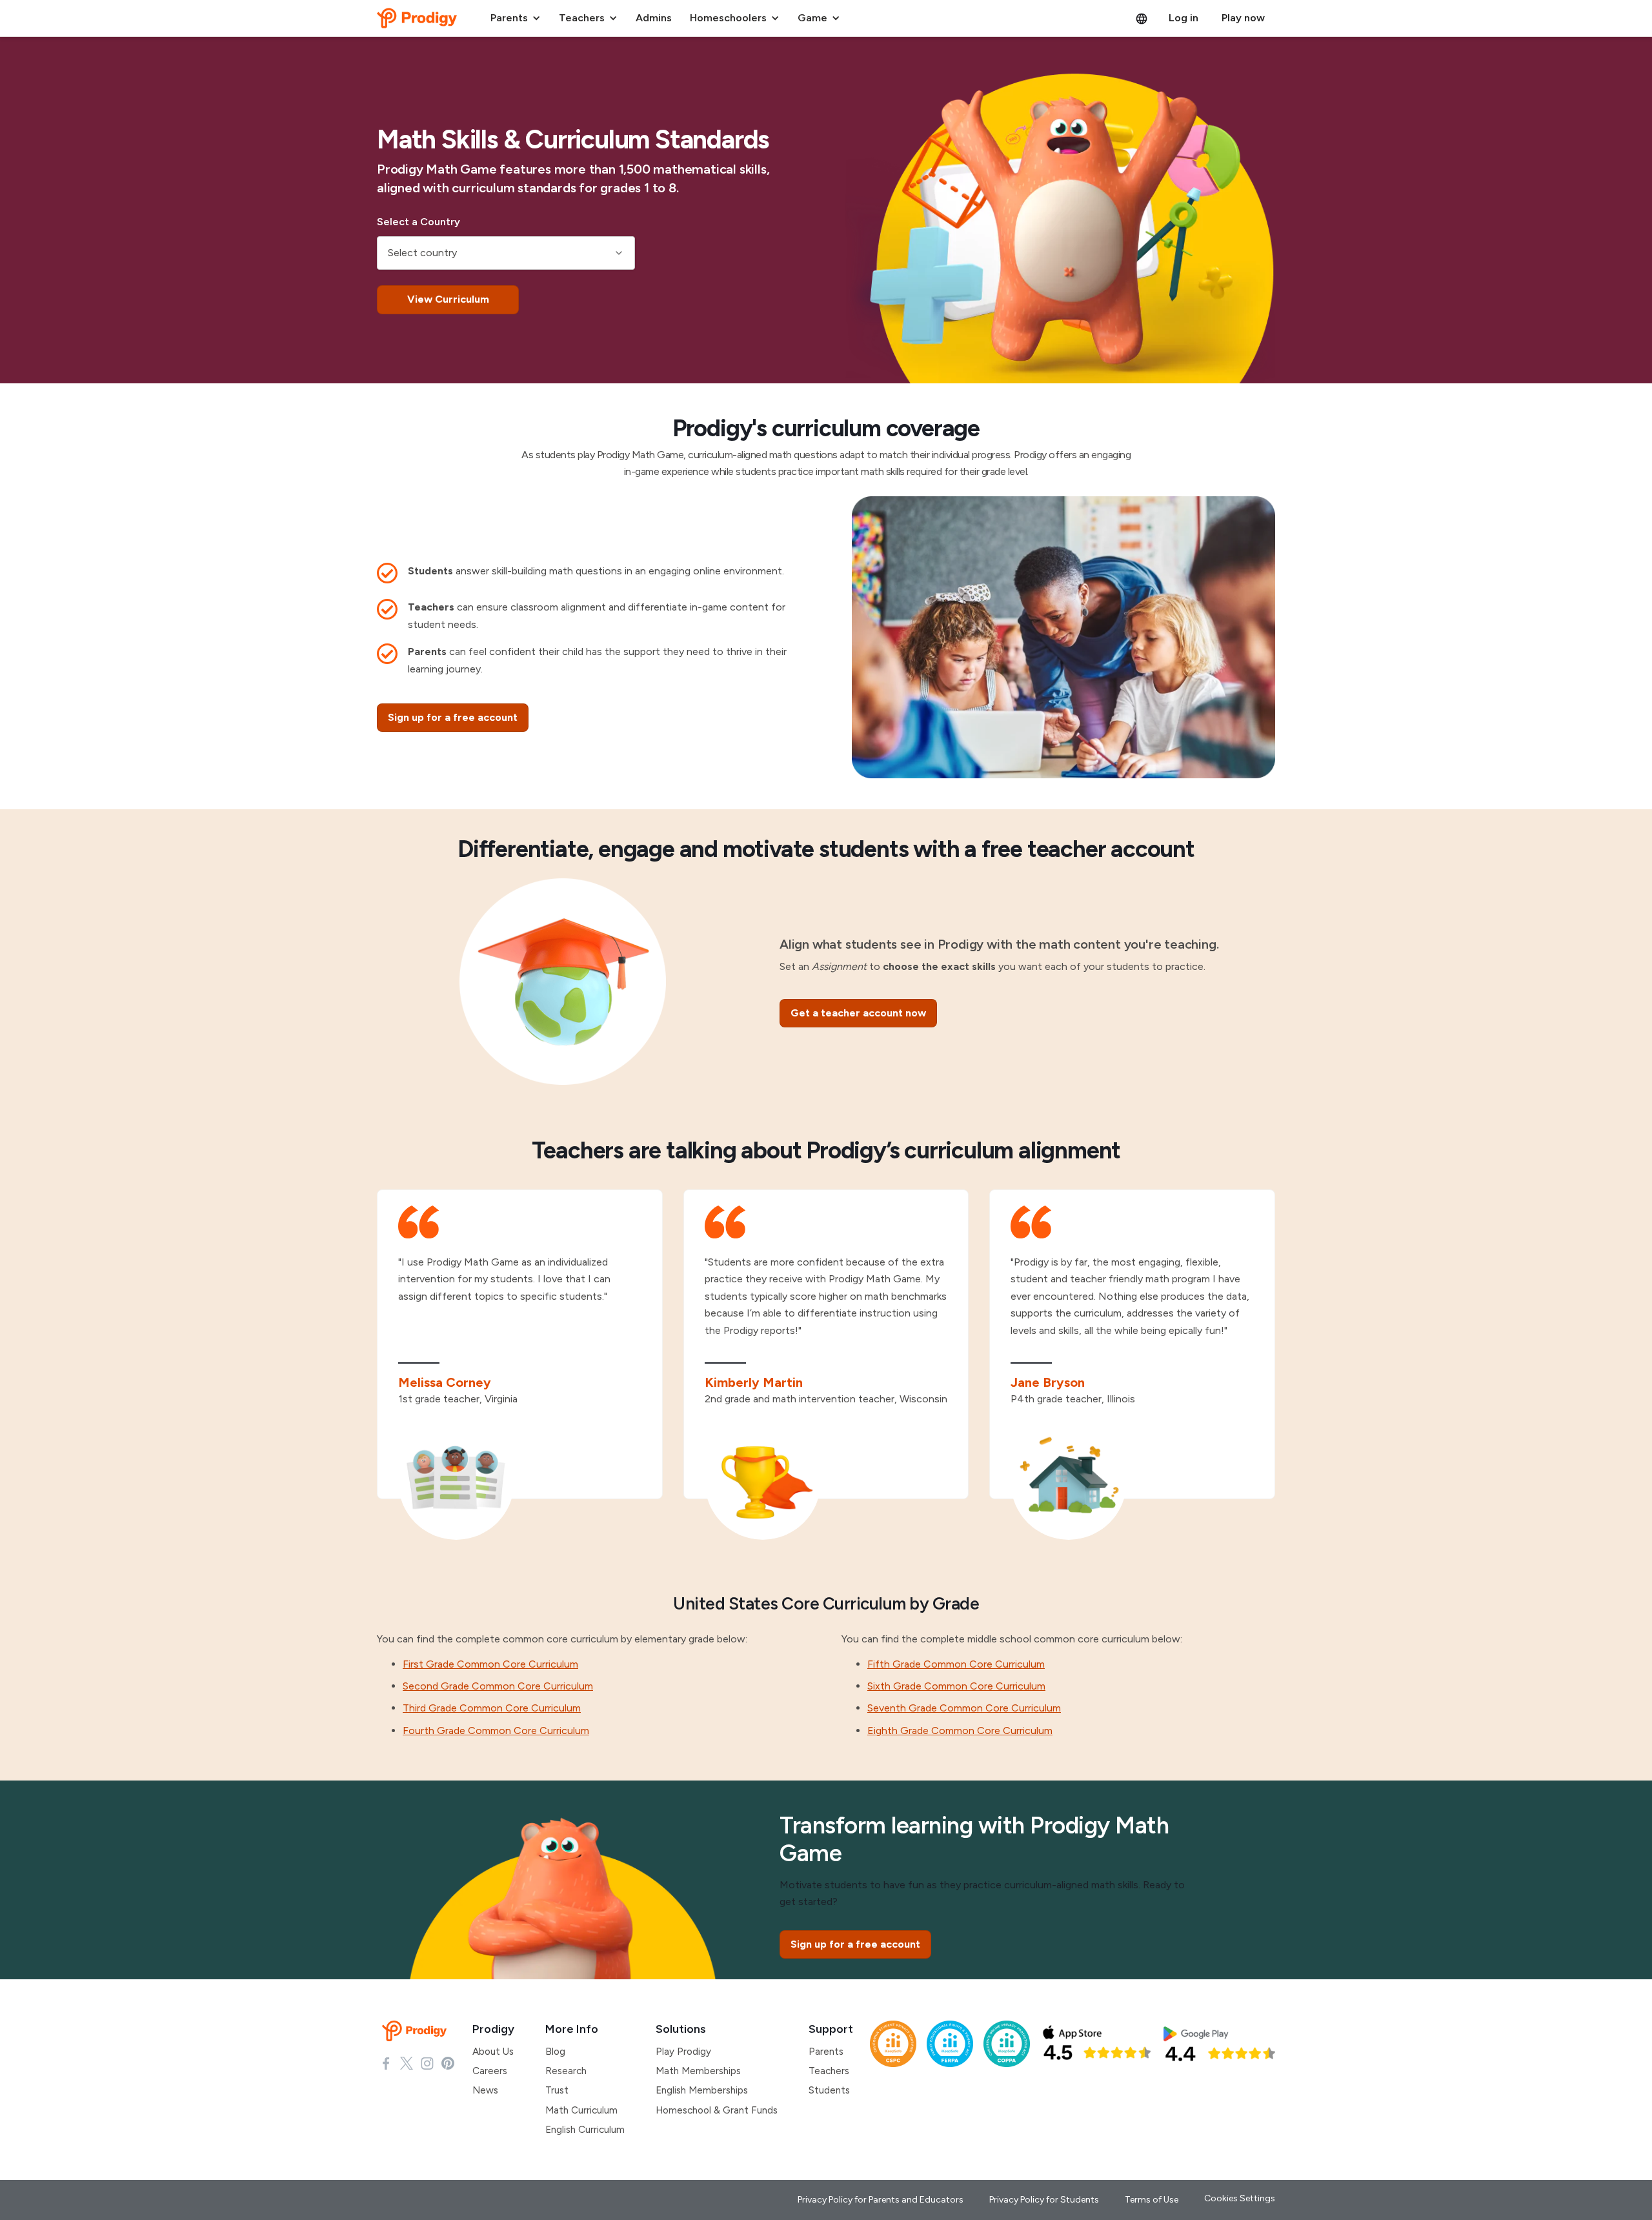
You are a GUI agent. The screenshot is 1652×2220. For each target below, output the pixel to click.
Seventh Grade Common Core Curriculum (964, 1708)
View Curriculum (448, 299)
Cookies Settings (1240, 2198)
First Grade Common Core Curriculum (490, 1664)
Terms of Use (1152, 2200)
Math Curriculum (581, 2110)
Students (829, 2090)
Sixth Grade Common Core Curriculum (956, 1686)
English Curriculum (585, 2130)
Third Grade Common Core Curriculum (492, 1708)
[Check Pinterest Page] (448, 2063)
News (485, 2090)
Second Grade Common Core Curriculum (498, 1686)
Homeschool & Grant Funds (717, 2110)
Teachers (829, 2071)
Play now (1243, 18)
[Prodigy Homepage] (417, 2031)
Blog (555, 2052)
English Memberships (702, 2090)
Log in (1184, 18)
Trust (557, 2090)
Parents (826, 2052)
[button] (516, 18)
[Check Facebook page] (386, 2063)
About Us (493, 2052)
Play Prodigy (683, 2052)
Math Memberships (698, 2071)
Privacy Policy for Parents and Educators (881, 2200)
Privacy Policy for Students (1044, 2200)
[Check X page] (407, 2063)
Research (566, 2071)
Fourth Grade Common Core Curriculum (496, 1731)
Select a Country (418, 222)
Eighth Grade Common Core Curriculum (960, 1731)
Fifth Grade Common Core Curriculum (956, 1664)
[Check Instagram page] (427, 2063)
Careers (490, 2071)
